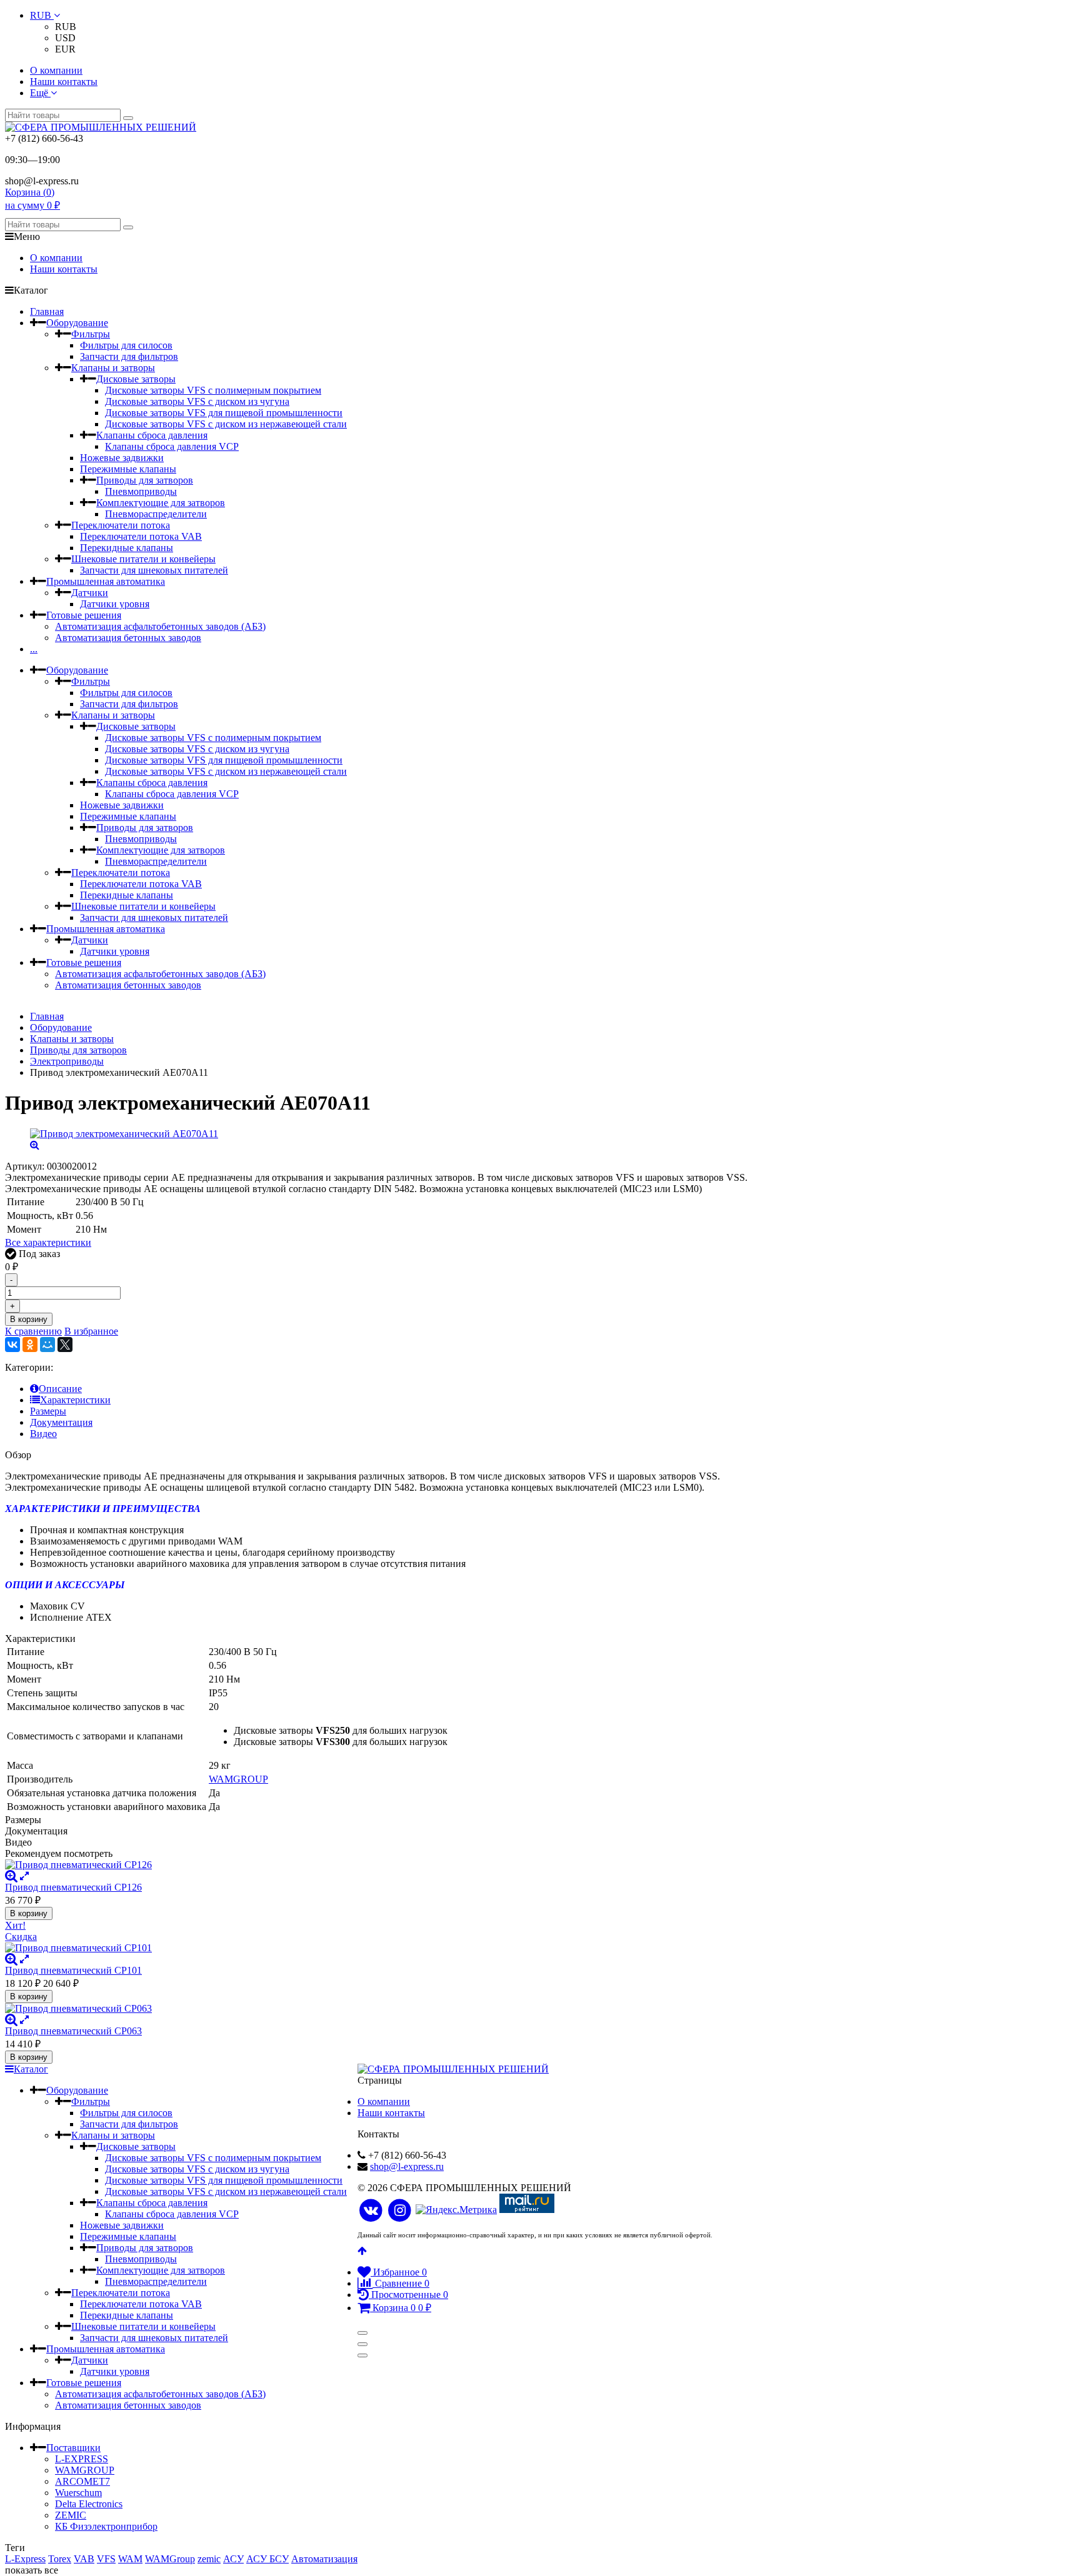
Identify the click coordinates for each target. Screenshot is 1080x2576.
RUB (42, 15)
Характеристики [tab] (75, 1400)
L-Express (25, 2559)
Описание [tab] (60, 1389)
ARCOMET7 (82, 2481)
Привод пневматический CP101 (73, 1970)
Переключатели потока (121, 525)
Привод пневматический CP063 (73, 2031)
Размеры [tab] (48, 1411)
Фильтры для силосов (126, 345)
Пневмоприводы (141, 491)
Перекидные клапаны (127, 548)
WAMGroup (170, 2559)
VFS (106, 2559)
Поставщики (73, 2448)
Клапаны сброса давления (152, 435)
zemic (209, 2559)
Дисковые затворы (136, 379)
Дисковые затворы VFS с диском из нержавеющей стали (226, 424)
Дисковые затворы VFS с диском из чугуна (197, 401)
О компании (56, 70)
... (34, 649)
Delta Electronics (89, 2504)
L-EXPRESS (82, 2459)
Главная (47, 311)
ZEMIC (71, 2515)
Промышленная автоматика (106, 581)
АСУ (233, 2559)
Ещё (40, 93)
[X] (65, 1345)
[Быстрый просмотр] (24, 1876)
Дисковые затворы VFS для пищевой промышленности (224, 413)
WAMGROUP (238, 1779)
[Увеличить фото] (11, 1876)
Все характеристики (48, 1242)
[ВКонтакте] (12, 1345)
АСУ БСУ (267, 2559)
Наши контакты (64, 82)
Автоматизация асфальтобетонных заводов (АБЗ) (160, 626)
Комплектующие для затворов (161, 503)
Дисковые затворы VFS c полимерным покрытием (213, 390)
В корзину (29, 1319)
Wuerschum (78, 2493)
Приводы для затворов (145, 480)
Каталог (31, 2069)
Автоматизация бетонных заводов (128, 638)
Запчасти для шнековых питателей (154, 570)
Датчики (90, 593)
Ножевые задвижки (122, 458)
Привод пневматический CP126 (73, 1887)
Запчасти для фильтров (129, 356)
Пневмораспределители (156, 514)
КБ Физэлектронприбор (106, 2526)
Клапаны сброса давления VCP (172, 446)
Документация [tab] (61, 1422)
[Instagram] (400, 2211)
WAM (130, 2559)
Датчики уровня (115, 604)
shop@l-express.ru (407, 2166)
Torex (60, 2559)
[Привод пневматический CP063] (421, 2009)
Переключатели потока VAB (141, 536)
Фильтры (91, 334)
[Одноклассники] (30, 1345)
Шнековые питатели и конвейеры (143, 559)
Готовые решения (84, 615)
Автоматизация (324, 2559)
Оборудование (77, 323)
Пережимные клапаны (128, 469)
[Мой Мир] (47, 1345)
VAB (84, 2559)
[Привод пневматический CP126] (421, 1865)
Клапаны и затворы (113, 368)
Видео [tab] (43, 1434)
